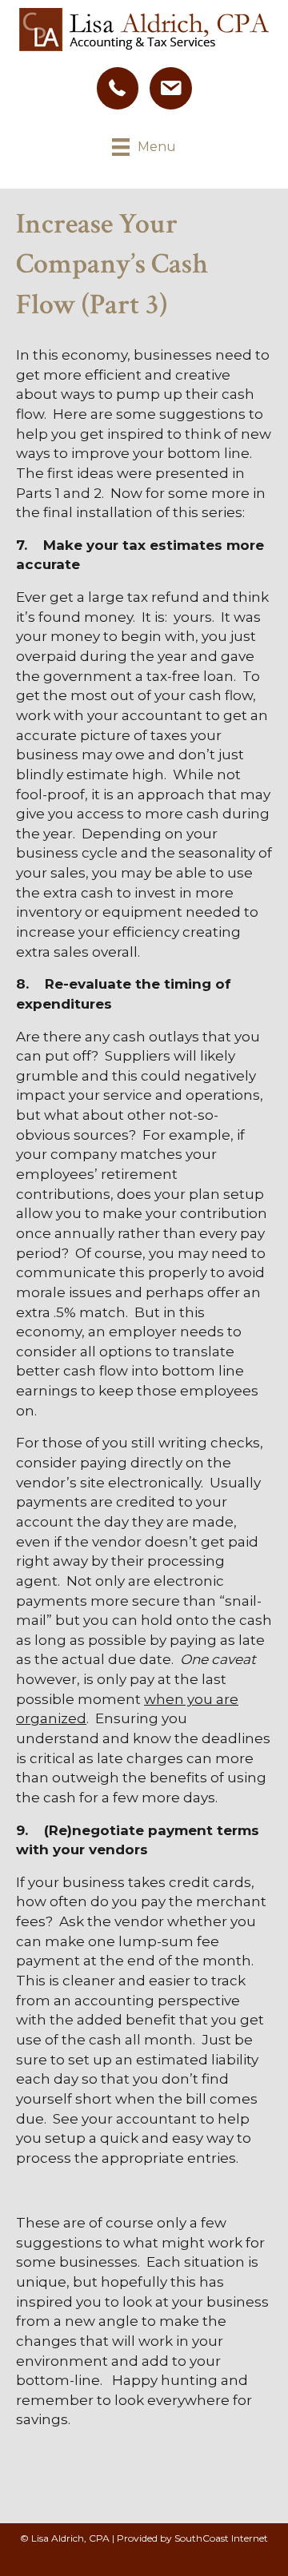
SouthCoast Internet (221, 2538)
